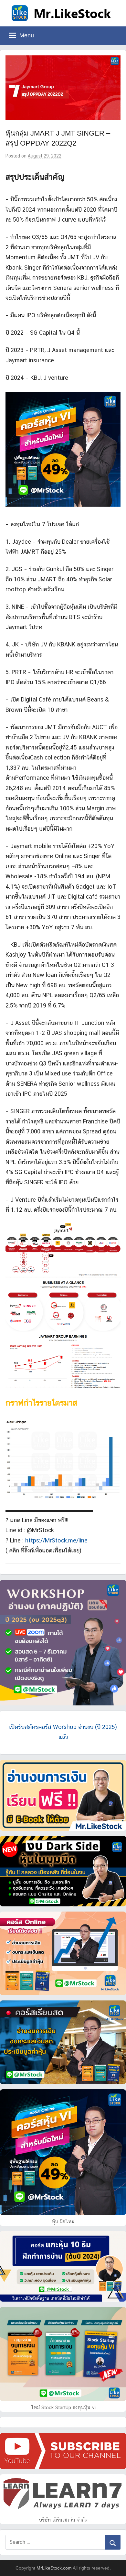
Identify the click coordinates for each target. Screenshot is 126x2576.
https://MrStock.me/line (56, 1540)
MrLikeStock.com (54, 2568)
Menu (27, 35)
